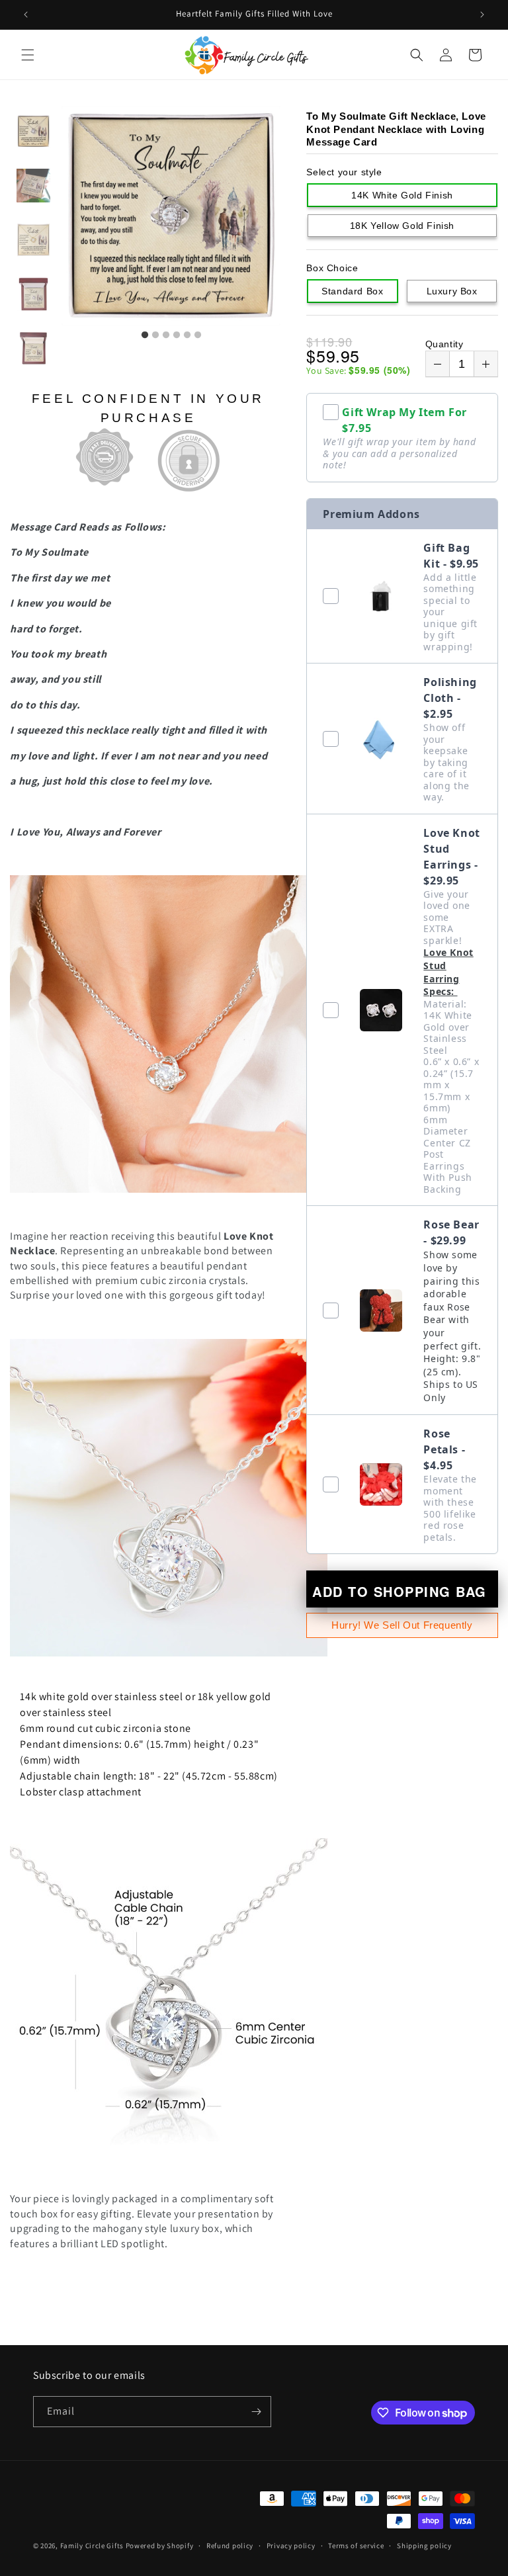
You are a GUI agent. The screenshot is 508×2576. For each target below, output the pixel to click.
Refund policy (230, 2546)
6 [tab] (198, 335)
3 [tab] (166, 335)
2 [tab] (155, 335)
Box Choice (332, 268)
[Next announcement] (482, 15)
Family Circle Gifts (92, 2546)
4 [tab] (177, 335)
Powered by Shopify (160, 2546)
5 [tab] (187, 335)
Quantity (444, 344)
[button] (28, 55)
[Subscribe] (256, 2412)
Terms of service (356, 2546)
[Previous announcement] (26, 15)
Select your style (344, 172)
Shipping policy (424, 2546)
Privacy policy (291, 2546)
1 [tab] (145, 335)
